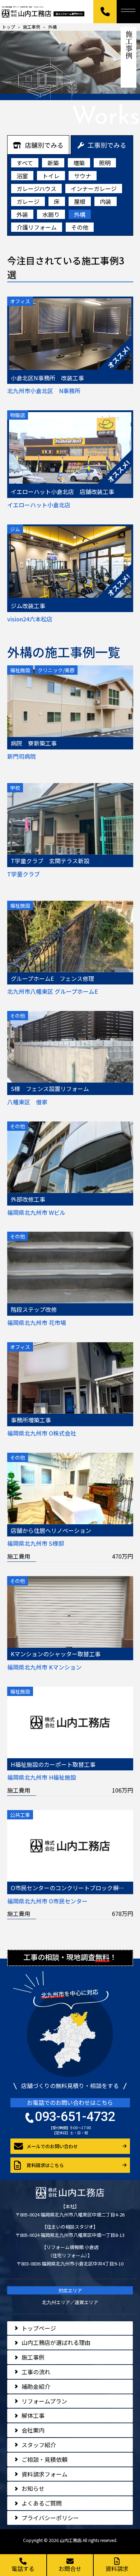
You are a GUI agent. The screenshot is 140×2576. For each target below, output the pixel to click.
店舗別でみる (44, 145)
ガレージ (28, 201)
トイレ (51, 176)
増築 (79, 163)
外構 (80, 214)
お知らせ (33, 2488)
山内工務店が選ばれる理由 (56, 2342)
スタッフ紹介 (39, 2445)
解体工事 (33, 2415)
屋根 (80, 201)
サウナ (83, 176)
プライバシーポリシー (50, 2518)
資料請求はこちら (45, 2165)
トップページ (39, 2328)
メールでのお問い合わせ (52, 2146)
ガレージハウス (36, 189)
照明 (105, 163)
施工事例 (33, 2357)
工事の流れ (36, 2372)
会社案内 (33, 2430)
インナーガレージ (94, 189)
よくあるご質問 (42, 2503)
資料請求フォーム (45, 2474)
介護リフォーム (37, 227)
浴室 (22, 176)
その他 (80, 227)
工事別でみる (107, 145)
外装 (22, 214)
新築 (53, 163)
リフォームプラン (44, 2401)
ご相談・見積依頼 (45, 2459)
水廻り (51, 214)
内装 (106, 201)
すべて (25, 163)
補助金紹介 (36, 2386)
